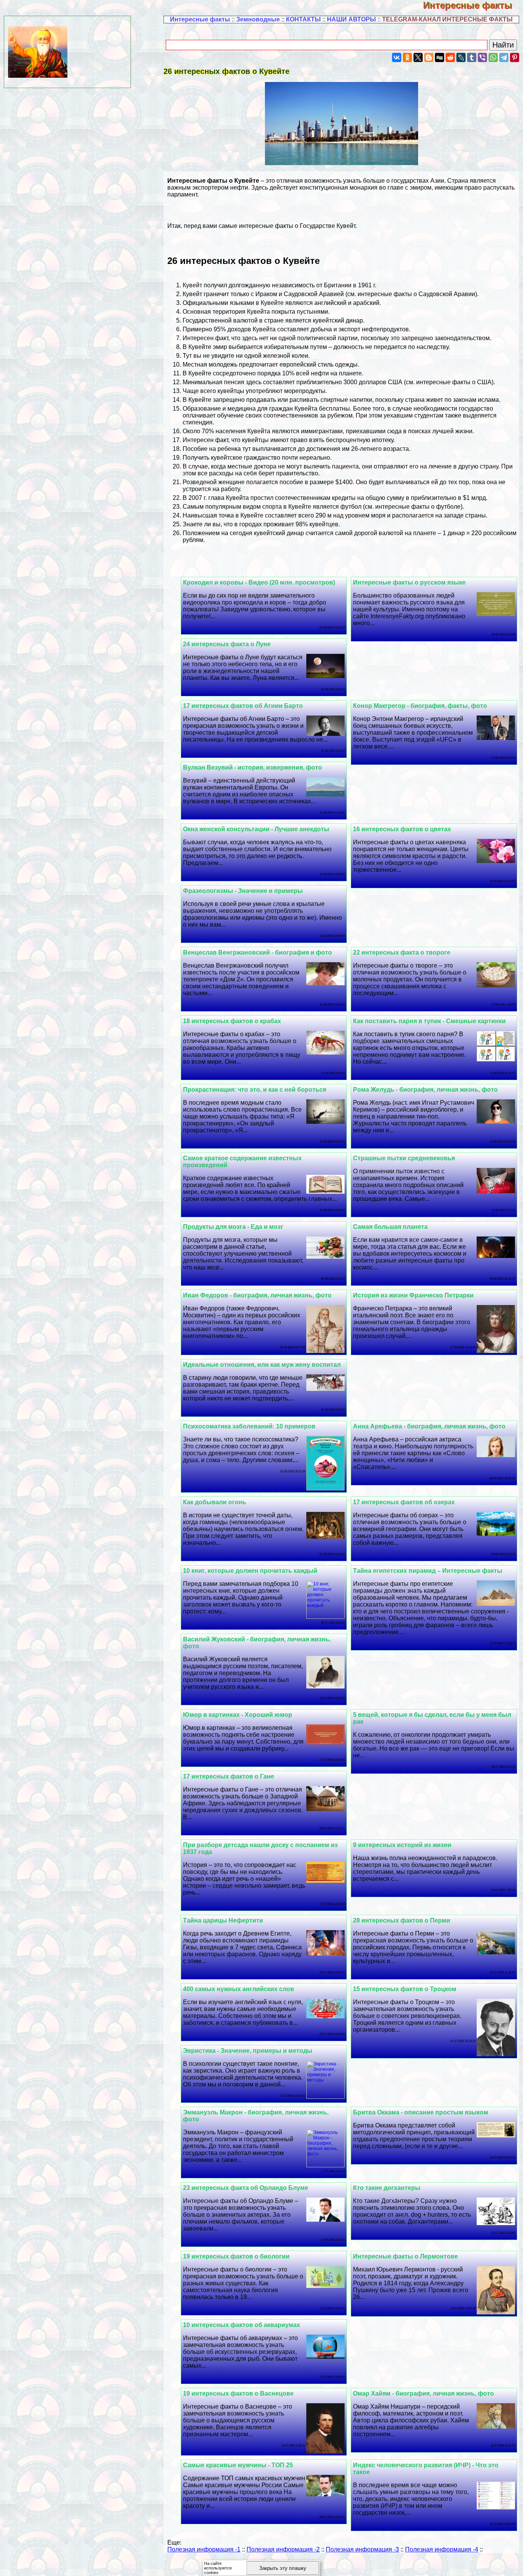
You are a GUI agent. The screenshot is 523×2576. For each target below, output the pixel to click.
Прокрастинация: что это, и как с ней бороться (255, 1090)
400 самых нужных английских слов (239, 1989)
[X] (418, 57)
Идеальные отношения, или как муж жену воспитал (262, 1365)
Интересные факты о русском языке (409, 582)
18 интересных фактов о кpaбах (232, 1021)
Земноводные (258, 19)
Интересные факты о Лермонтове (405, 2256)
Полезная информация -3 (362, 2549)
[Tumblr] (472, 57)
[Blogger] (429, 57)
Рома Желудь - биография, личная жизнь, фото (425, 1090)
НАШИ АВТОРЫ (351, 19)
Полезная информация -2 (283, 2549)
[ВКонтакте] (397, 57)
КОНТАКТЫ (303, 19)
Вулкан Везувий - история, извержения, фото (253, 767)
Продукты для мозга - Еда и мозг (233, 1227)
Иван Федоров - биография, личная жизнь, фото (257, 1295)
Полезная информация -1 (204, 2549)
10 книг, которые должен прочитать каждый (250, 1571)
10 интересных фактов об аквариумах (242, 2325)
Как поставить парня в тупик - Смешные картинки (429, 1021)
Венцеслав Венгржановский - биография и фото (257, 952)
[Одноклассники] (407, 57)
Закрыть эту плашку (283, 2568)
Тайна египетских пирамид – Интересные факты (428, 1571)
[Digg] (440, 57)
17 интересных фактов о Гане (229, 1776)
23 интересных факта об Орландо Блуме (246, 2188)
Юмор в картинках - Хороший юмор (238, 1715)
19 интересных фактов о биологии (236, 2256)
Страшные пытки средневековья (404, 1158)
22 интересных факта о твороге (402, 952)
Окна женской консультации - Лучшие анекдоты (256, 829)
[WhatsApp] (493, 57)
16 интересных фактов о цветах (402, 829)
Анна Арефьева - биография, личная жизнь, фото (429, 1426)
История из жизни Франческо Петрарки (413, 1295)
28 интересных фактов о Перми (402, 1920)
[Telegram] (504, 57)
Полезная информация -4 (442, 2549)
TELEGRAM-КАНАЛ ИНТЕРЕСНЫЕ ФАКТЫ (447, 19)
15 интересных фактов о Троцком (405, 1989)
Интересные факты (473, 5)
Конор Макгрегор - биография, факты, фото (420, 706)
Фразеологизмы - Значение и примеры (243, 891)
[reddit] (450, 57)
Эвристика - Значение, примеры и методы (248, 2051)
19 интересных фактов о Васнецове (238, 2393)
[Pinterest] (515, 57)
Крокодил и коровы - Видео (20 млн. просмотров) (259, 582)
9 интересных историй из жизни (402, 1845)
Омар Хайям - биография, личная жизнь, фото (423, 2393)
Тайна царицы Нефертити (223, 1920)
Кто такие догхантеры (387, 2188)
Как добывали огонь (215, 1502)
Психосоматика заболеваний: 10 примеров (249, 1426)
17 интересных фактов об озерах (404, 1502)
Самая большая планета (390, 1227)
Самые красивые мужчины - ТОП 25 (238, 2465)
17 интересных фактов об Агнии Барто (243, 706)
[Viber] (482, 57)
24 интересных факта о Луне (227, 644)
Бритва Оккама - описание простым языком (421, 2112)
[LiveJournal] (461, 57)
